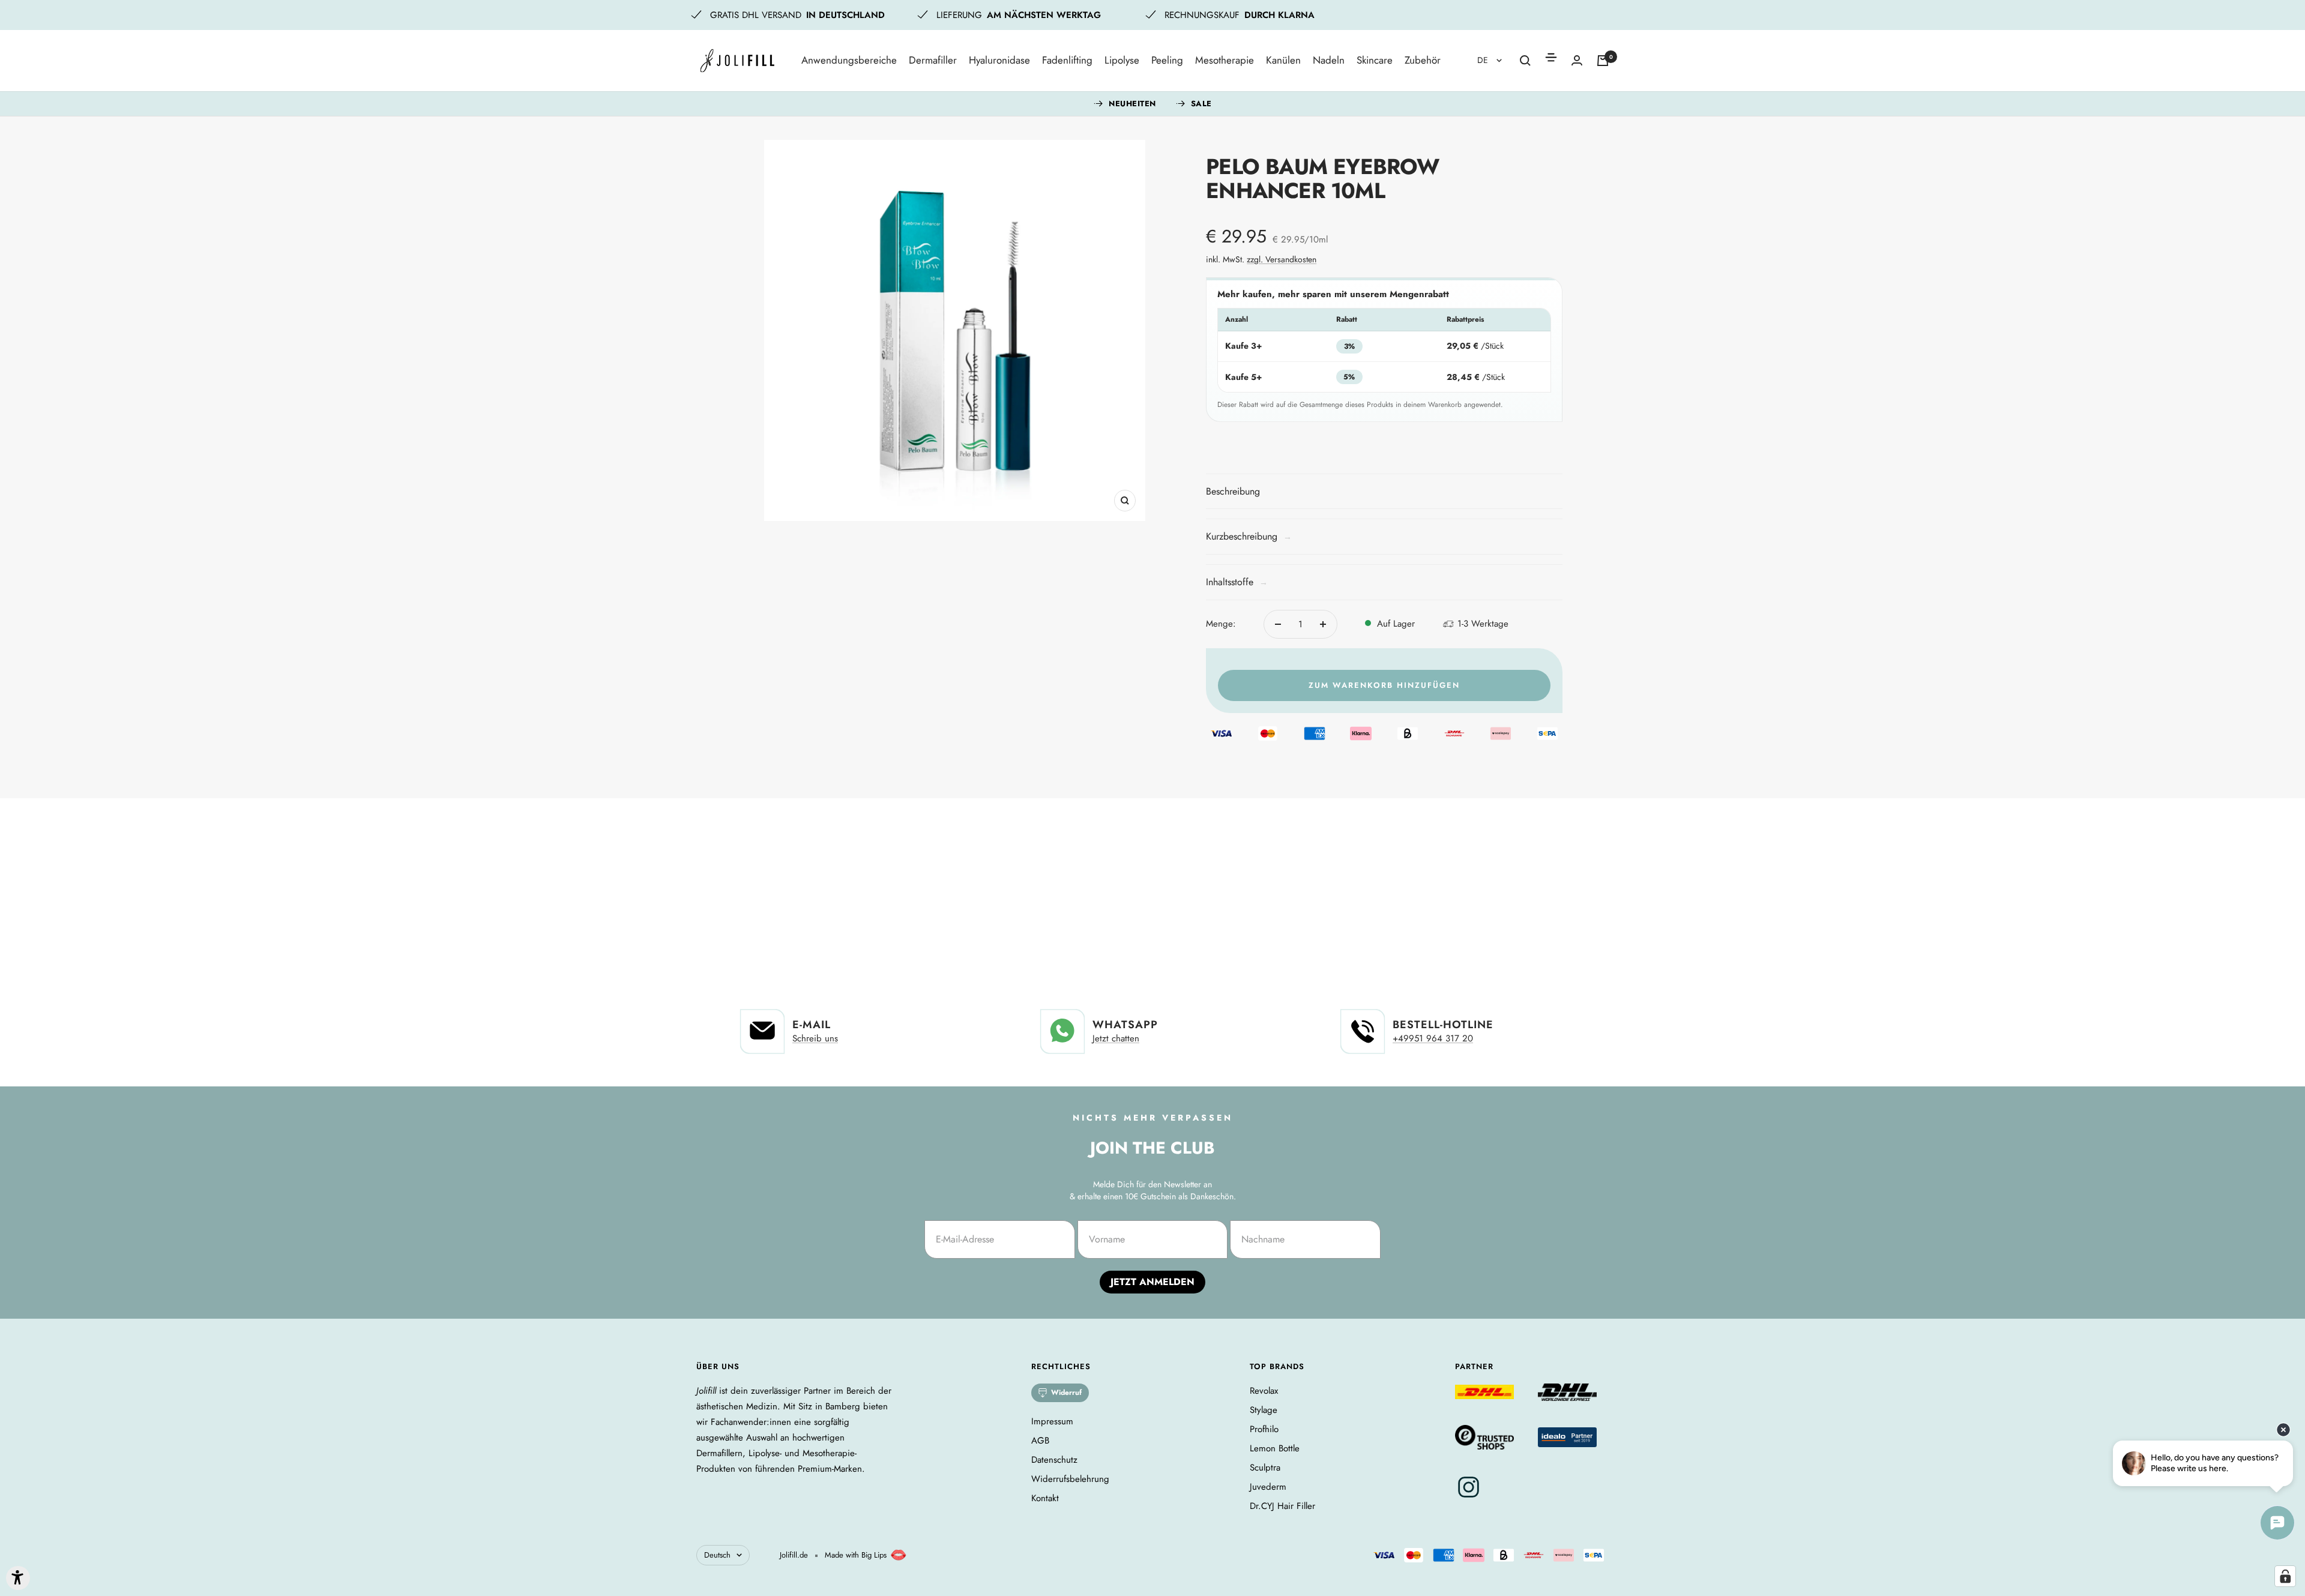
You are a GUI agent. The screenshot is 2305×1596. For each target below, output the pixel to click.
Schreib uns (815, 1038)
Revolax (1264, 1391)
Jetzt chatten (1116, 1038)
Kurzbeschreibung (1249, 536)
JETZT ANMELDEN (1152, 1282)
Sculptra (1265, 1468)
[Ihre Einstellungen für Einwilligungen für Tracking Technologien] (2285, 1576)
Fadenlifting (1067, 60)
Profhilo (1264, 1429)
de (1484, 60)
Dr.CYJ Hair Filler (1282, 1506)
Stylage (1264, 1410)
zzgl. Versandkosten (1282, 259)
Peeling (1167, 60)
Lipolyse (1122, 60)
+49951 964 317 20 (1433, 1038)
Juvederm (1268, 1487)
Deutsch (717, 1555)
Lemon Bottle (1275, 1448)
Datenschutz (1054, 1460)
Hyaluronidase (999, 60)
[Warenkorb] (1603, 61)
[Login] (1577, 60)
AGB (1040, 1441)
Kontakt (1045, 1498)
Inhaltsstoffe (1237, 582)
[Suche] (1525, 61)
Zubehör (1423, 60)
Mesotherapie (1225, 60)
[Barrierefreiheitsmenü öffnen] (18, 1578)
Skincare (1375, 60)
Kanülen (1283, 60)
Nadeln (1329, 60)
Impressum (1052, 1421)
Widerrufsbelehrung (1070, 1479)
